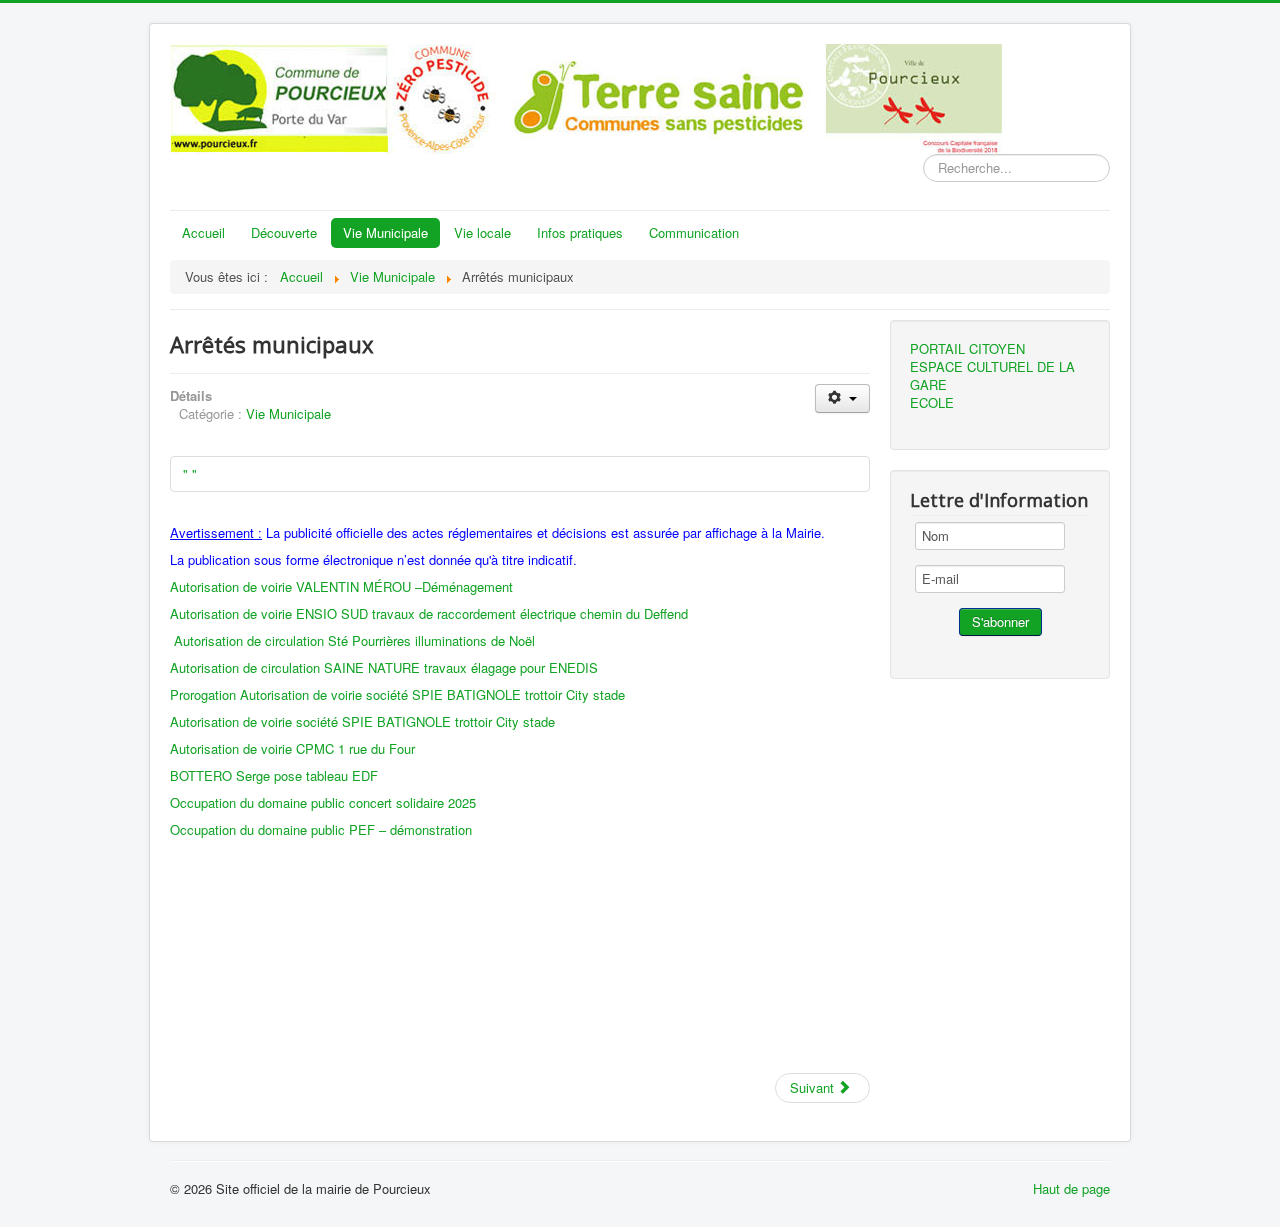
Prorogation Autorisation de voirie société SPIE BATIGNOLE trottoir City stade (397, 694)
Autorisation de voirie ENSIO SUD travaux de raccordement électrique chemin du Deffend (429, 613)
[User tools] (842, 398)
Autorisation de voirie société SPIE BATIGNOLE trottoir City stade (362, 721)
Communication (694, 232)
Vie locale (482, 232)
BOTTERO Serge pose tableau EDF (274, 775)
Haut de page (1071, 1188)
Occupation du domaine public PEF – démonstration (321, 829)
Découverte (284, 232)
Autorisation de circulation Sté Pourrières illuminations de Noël (354, 640)
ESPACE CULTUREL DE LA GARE (992, 376)
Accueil (203, 232)
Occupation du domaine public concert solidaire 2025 (323, 802)
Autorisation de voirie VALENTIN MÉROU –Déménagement (341, 586)
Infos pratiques (580, 232)
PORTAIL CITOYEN (967, 349)
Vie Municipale (385, 232)
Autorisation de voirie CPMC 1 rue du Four (292, 748)
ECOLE (932, 403)
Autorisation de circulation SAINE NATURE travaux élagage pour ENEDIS (384, 667)
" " (190, 473)
